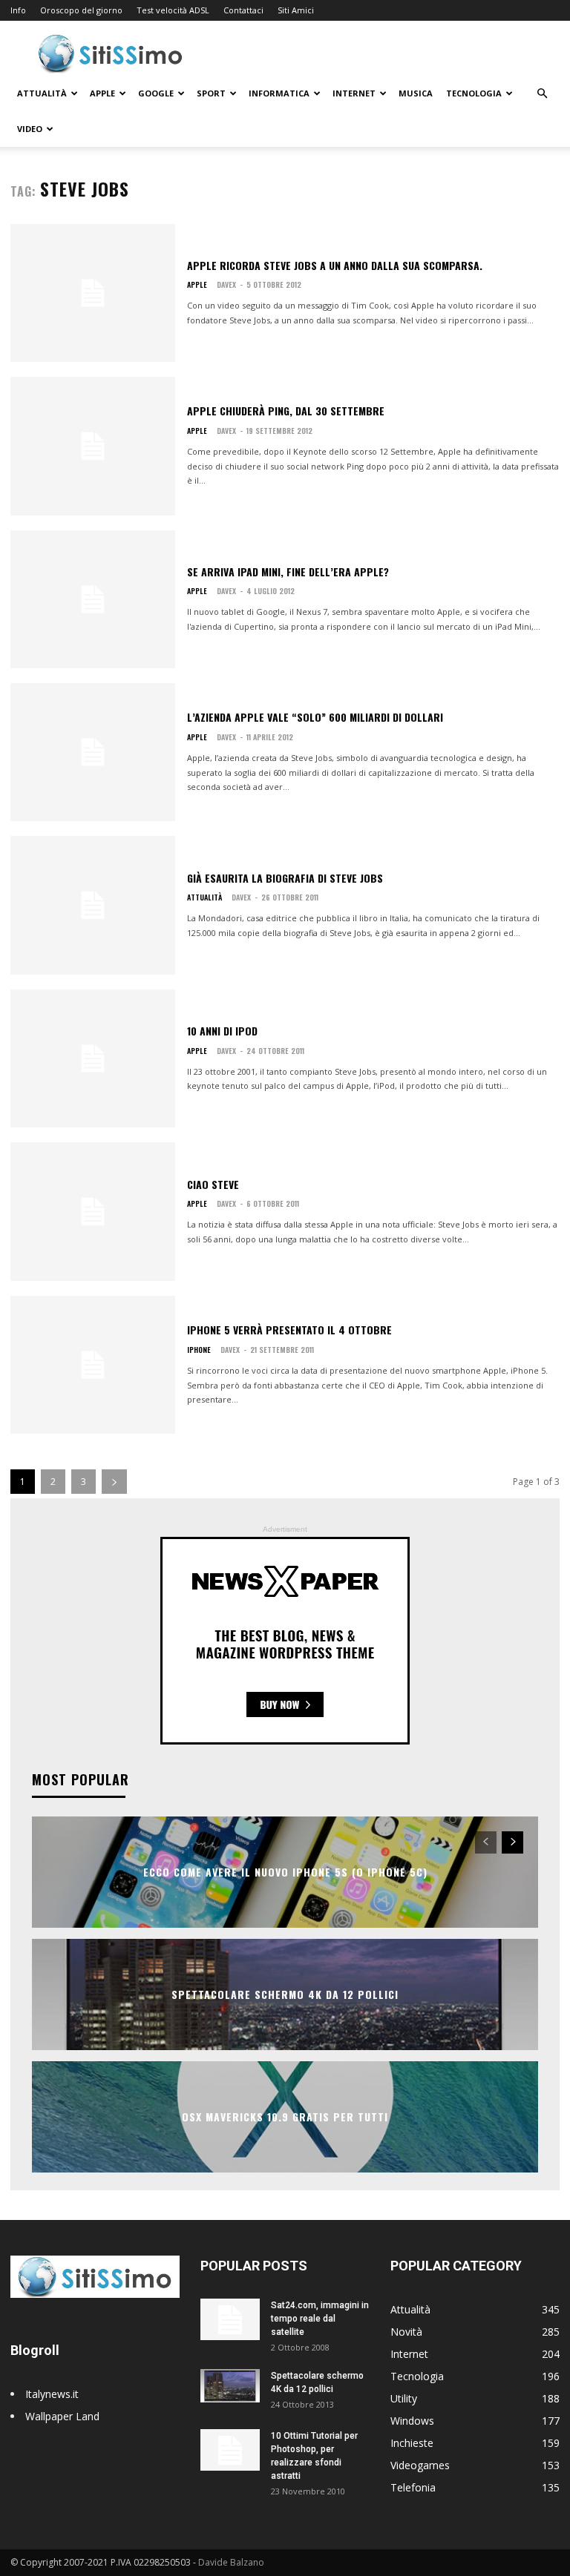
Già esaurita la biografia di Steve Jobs (285, 878)
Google (156, 93)
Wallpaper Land (62, 2416)
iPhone (199, 1350)
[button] (542, 94)
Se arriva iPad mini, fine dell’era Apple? (288, 571)
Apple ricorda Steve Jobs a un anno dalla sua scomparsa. (335, 265)
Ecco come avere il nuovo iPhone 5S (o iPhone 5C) (285, 1872)
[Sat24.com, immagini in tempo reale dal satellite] (230, 2319)
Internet (354, 93)
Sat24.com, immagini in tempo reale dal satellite (320, 2319)
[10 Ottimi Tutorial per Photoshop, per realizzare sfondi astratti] (230, 2450)
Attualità (42, 93)
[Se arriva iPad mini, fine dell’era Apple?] (93, 599)
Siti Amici (296, 10)
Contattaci (243, 10)
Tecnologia (474, 93)
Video (30, 129)
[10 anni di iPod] (93, 1058)
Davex (226, 284)
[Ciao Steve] (93, 1211)
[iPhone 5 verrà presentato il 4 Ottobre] (93, 1365)
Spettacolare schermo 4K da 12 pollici (285, 1995)
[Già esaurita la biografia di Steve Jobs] (93, 905)
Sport (211, 93)
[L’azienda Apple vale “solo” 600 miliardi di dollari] (93, 752)
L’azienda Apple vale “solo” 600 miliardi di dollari (315, 717)
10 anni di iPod (222, 1031)
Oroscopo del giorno (81, 10)
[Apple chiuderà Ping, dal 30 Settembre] (93, 446)
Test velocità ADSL (173, 10)
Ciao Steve (213, 1184)
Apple (102, 93)
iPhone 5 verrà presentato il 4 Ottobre (289, 1330)
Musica (416, 93)
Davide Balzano (231, 2562)
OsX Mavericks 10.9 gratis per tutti (285, 2117)
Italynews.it (52, 2394)
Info (18, 10)
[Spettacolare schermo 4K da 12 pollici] (230, 2386)
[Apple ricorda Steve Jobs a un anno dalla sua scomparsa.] (93, 293)
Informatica (279, 93)
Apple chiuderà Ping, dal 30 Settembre (286, 411)
